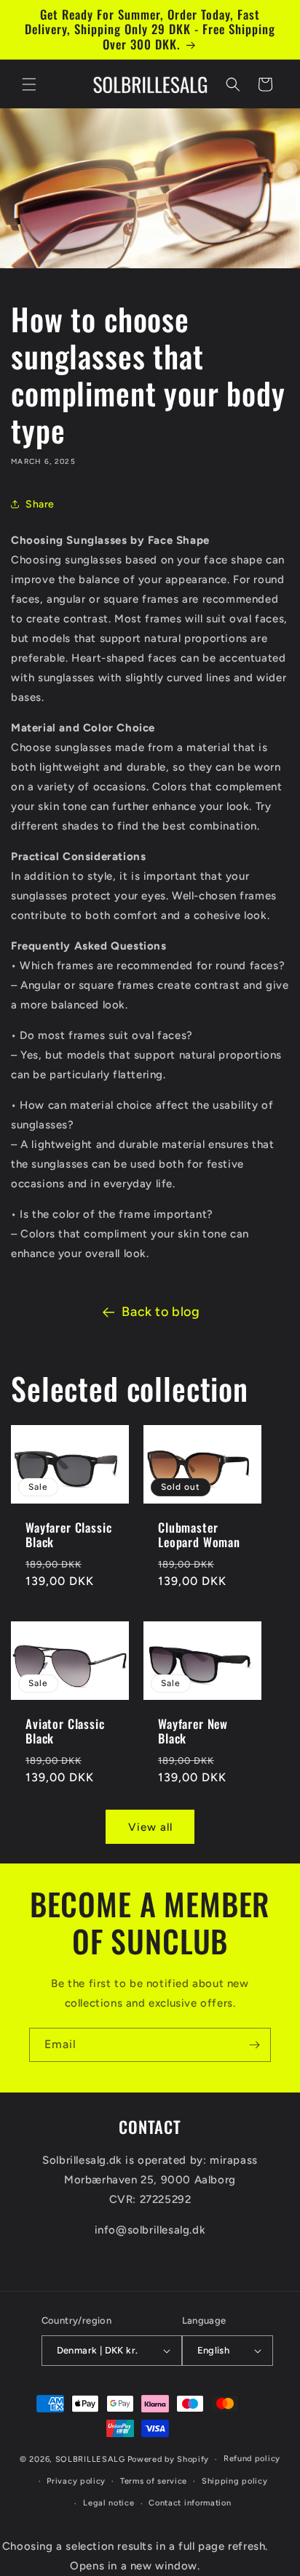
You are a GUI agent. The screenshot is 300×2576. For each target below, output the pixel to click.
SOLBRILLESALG (90, 2459)
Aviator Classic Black (65, 1731)
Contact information (190, 2503)
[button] (29, 84)
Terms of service (154, 2481)
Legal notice (108, 2503)
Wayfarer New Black (193, 1731)
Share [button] (40, 504)
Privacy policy (76, 2481)
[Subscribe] (254, 2045)
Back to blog (161, 1312)
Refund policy (252, 2459)
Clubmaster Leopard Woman (199, 1535)
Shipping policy (235, 2481)
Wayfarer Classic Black (68, 1535)
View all (150, 1827)
